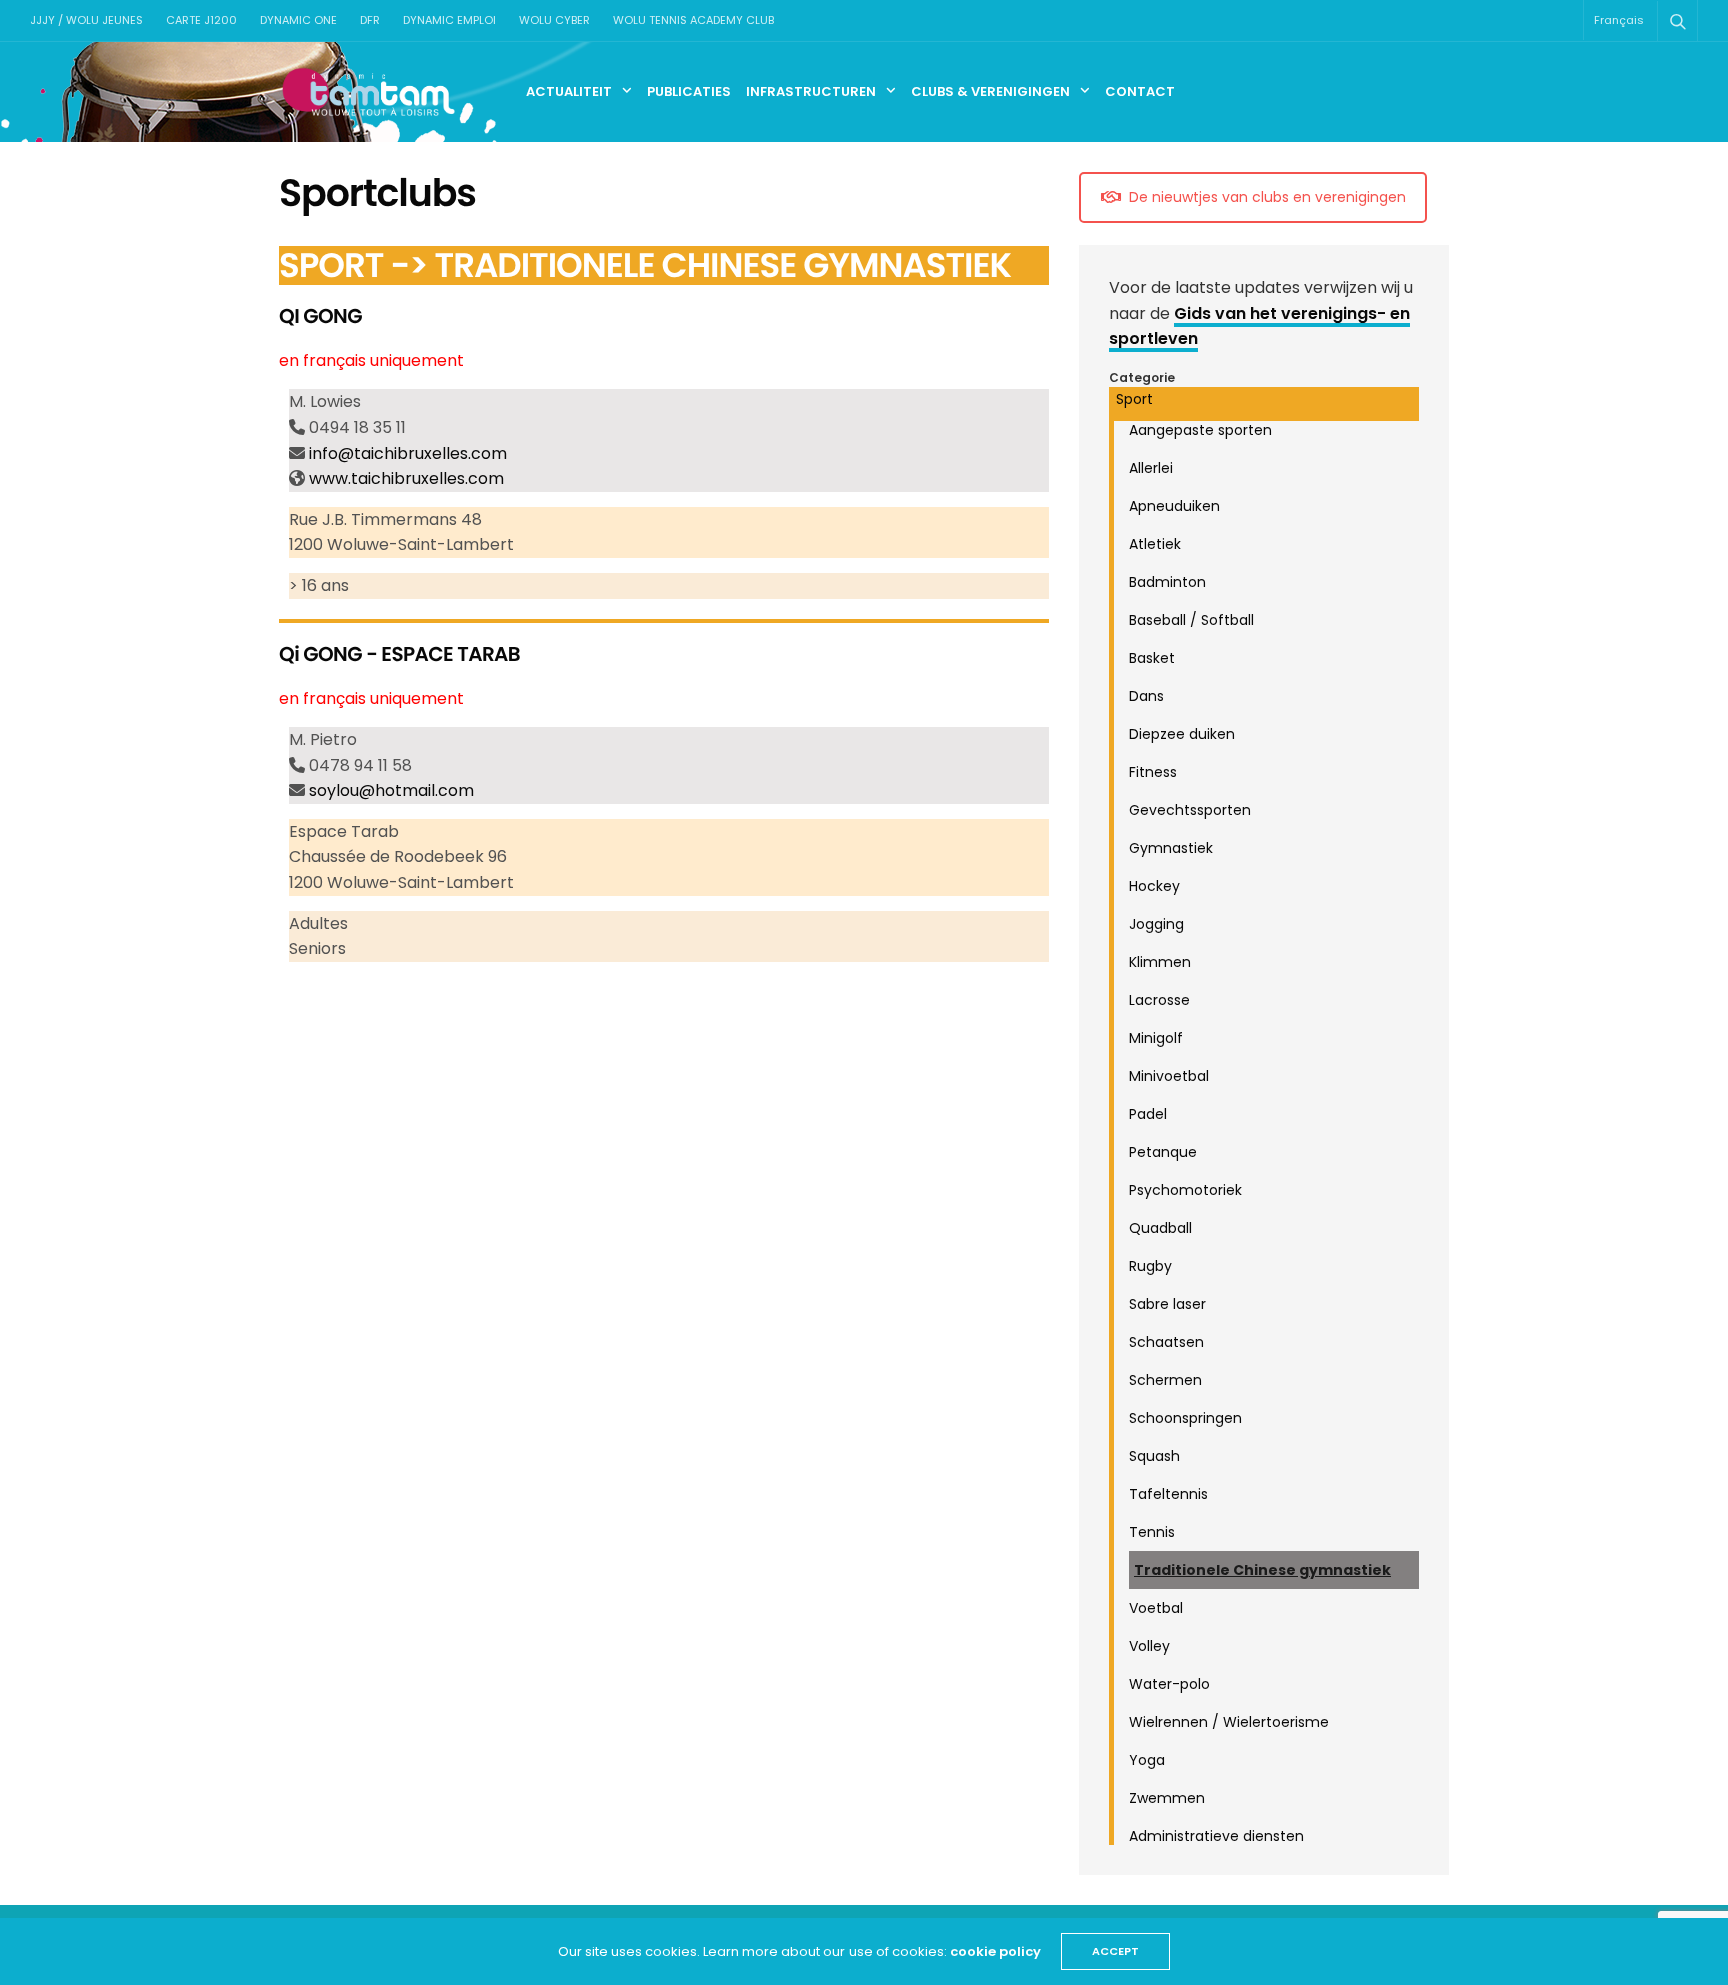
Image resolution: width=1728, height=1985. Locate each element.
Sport (1134, 399)
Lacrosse (1159, 1000)
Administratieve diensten (1216, 1836)
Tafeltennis (1168, 1494)
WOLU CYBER (554, 20)
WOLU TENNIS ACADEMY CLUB (693, 20)
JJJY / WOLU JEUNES (86, 20)
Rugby (1150, 1266)
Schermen (1165, 1380)
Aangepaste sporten (1200, 430)
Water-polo (1169, 1684)
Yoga (1147, 1760)
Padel (1148, 1114)
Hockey (1154, 886)
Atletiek (1155, 544)
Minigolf (1156, 1038)
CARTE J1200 (201, 20)
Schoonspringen (1185, 1418)
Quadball (1160, 1228)
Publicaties (689, 91)
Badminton (1167, 582)
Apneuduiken (1174, 506)
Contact (1140, 91)
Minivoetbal (1169, 1076)
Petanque (1163, 1152)
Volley (1149, 1646)
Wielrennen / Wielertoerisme (1229, 1722)
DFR (370, 20)
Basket (1152, 658)
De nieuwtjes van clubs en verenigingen (1267, 197)
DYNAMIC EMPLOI (449, 20)
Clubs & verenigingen (990, 91)
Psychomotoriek (1185, 1190)
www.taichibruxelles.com (406, 478)
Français (1619, 20)
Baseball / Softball (1191, 620)
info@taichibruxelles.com (408, 453)
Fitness (1153, 772)
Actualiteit (569, 91)
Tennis (1152, 1532)
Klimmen (1160, 962)
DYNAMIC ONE (298, 20)
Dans (1146, 696)
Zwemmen (1167, 1798)
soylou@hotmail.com (391, 790)
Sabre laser (1167, 1304)
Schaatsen (1166, 1342)
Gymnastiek (1171, 848)
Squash (1154, 1456)
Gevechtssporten (1190, 810)
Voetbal (1156, 1608)
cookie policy (995, 1951)
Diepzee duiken (1182, 734)
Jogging (1156, 924)
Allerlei (1151, 468)
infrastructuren (811, 91)
